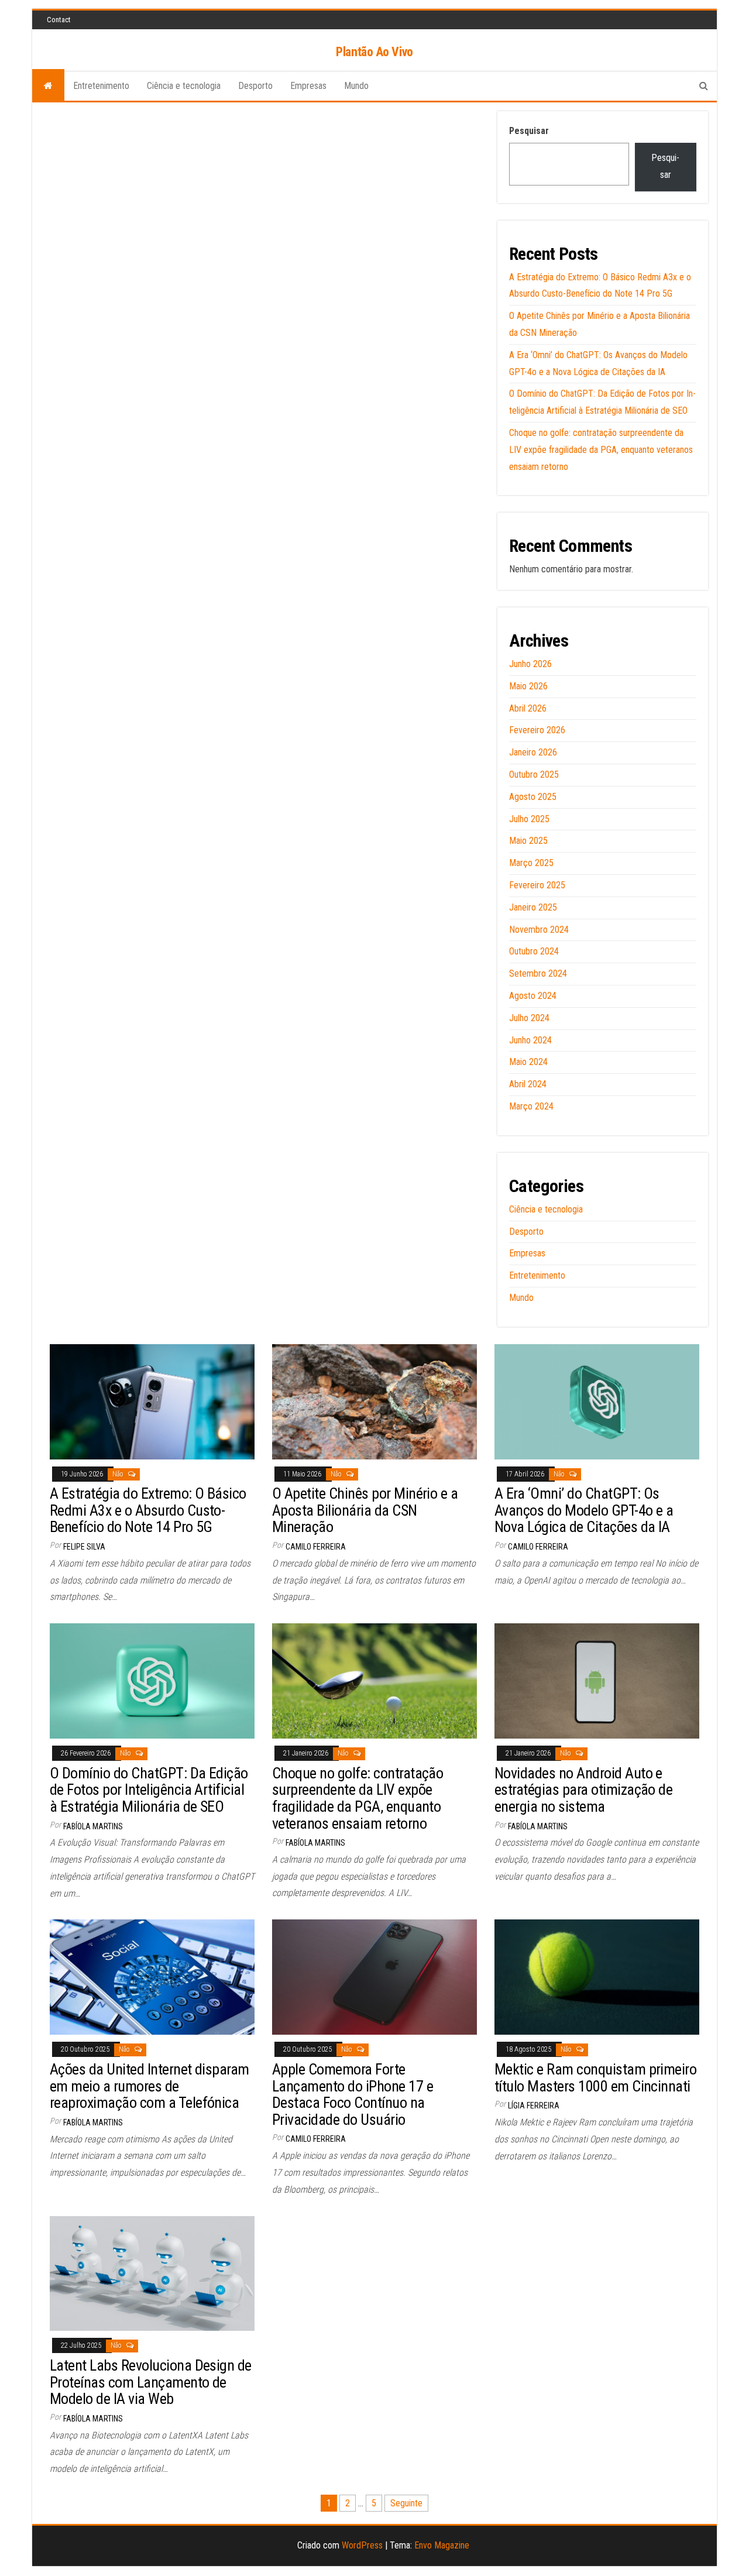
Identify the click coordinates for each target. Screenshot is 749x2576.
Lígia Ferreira (534, 2106)
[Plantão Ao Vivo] (48, 86)
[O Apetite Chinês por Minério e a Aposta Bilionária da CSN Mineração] (374, 1401)
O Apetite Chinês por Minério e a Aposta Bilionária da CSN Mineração (365, 1510)
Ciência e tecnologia (184, 86)
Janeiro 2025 (533, 907)
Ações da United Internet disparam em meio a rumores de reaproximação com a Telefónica (150, 2086)
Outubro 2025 (534, 774)
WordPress (362, 2545)
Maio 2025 (528, 841)
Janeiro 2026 (533, 752)
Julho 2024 (529, 1018)
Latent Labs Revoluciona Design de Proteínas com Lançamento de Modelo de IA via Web (151, 2382)
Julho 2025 (529, 819)
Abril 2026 (528, 708)
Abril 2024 (528, 1084)
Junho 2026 (530, 664)
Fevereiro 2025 (537, 885)
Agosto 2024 (533, 996)
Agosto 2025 (533, 797)
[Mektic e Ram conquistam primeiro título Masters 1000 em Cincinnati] (597, 1976)
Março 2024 (531, 1106)
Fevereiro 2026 (537, 730)
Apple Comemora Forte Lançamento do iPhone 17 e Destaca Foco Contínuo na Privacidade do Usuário (353, 2094)
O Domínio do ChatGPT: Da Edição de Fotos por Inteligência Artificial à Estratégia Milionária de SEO (149, 1790)
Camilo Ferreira (316, 1547)
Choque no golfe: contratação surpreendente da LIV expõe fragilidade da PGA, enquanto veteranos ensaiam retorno (601, 450)
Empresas (308, 86)
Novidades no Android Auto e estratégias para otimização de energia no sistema (583, 1790)
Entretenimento (101, 86)
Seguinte (406, 2503)
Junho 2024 (530, 1040)
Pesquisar (529, 131)
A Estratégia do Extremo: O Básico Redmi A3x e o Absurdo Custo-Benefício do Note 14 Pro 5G (148, 1510)
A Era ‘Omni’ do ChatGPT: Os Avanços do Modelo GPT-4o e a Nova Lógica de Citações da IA (584, 1510)
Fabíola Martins (93, 1826)
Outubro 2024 (534, 951)
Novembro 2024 (539, 930)
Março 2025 (531, 863)
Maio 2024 (528, 1062)
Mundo (356, 86)
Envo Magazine (442, 2545)
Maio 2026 (528, 686)
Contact (59, 20)
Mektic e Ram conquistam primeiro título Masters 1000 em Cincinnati (595, 2078)
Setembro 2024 (538, 973)
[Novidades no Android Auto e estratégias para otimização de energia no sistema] (597, 1680)
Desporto (255, 86)
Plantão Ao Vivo (374, 52)
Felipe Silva (84, 1547)
